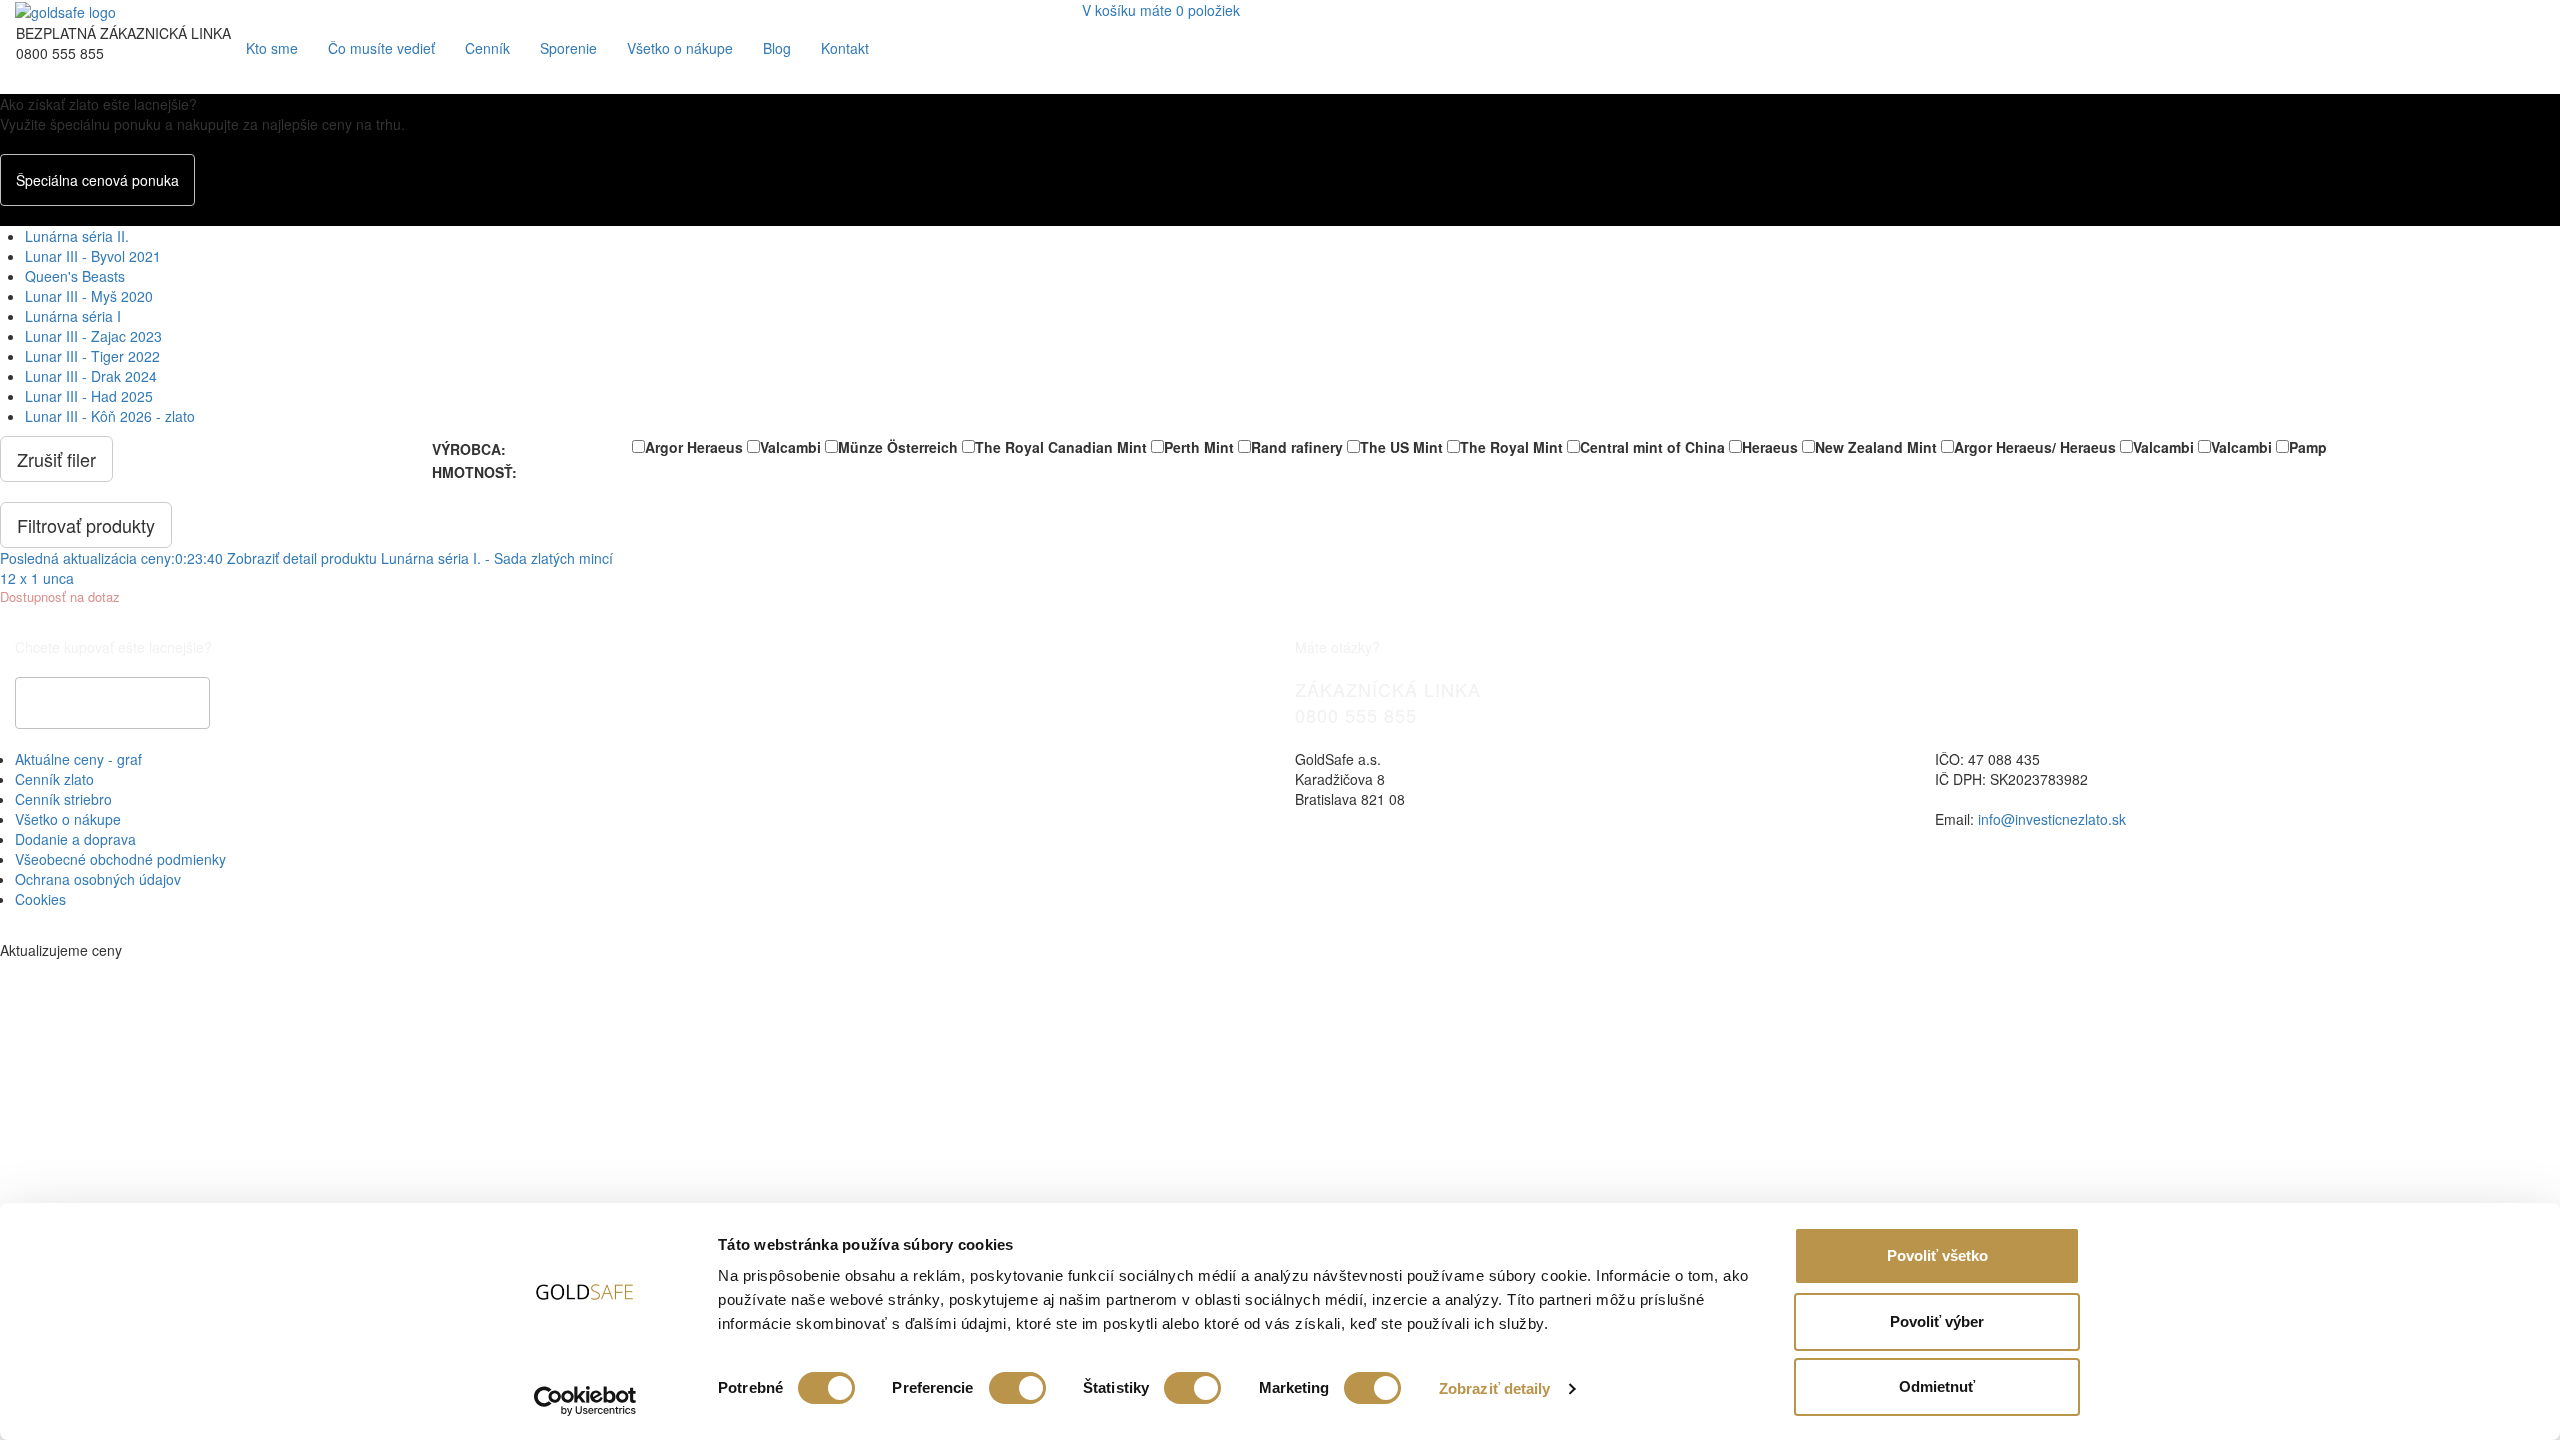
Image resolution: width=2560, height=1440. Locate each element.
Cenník (487, 48)
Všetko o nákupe (680, 48)
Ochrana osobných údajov (98, 879)
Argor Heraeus (694, 447)
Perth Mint (1199, 447)
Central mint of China (1652, 447)
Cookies (40, 899)
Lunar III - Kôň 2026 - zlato (110, 416)
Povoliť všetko (1937, 1255)
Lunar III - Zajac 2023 (93, 336)
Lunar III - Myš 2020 (89, 296)
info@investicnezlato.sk (2052, 819)
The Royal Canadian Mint (1061, 447)
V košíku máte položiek (1161, 10)
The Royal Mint (1511, 447)
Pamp (2308, 447)
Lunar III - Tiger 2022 (92, 356)
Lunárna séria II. (77, 236)
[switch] (1017, 1388)
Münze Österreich (898, 447)
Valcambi (790, 447)
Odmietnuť (1937, 1386)
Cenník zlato (54, 779)
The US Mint (1401, 447)
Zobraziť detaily (1495, 1388)
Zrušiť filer (56, 459)
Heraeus (1770, 447)
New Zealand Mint (1876, 447)
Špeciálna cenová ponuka (97, 180)
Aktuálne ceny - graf (78, 759)
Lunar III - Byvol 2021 (93, 256)
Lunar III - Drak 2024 (91, 376)
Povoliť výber (1937, 1321)
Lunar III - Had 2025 (89, 396)
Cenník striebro (63, 799)
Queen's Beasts (75, 276)
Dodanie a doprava (75, 839)
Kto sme (272, 48)
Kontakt (845, 48)
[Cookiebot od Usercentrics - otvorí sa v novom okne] (585, 1401)
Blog (777, 48)
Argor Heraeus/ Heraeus (2035, 447)
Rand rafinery (1297, 447)
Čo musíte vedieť (381, 48)
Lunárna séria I (73, 316)
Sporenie (568, 48)
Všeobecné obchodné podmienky (120, 859)
